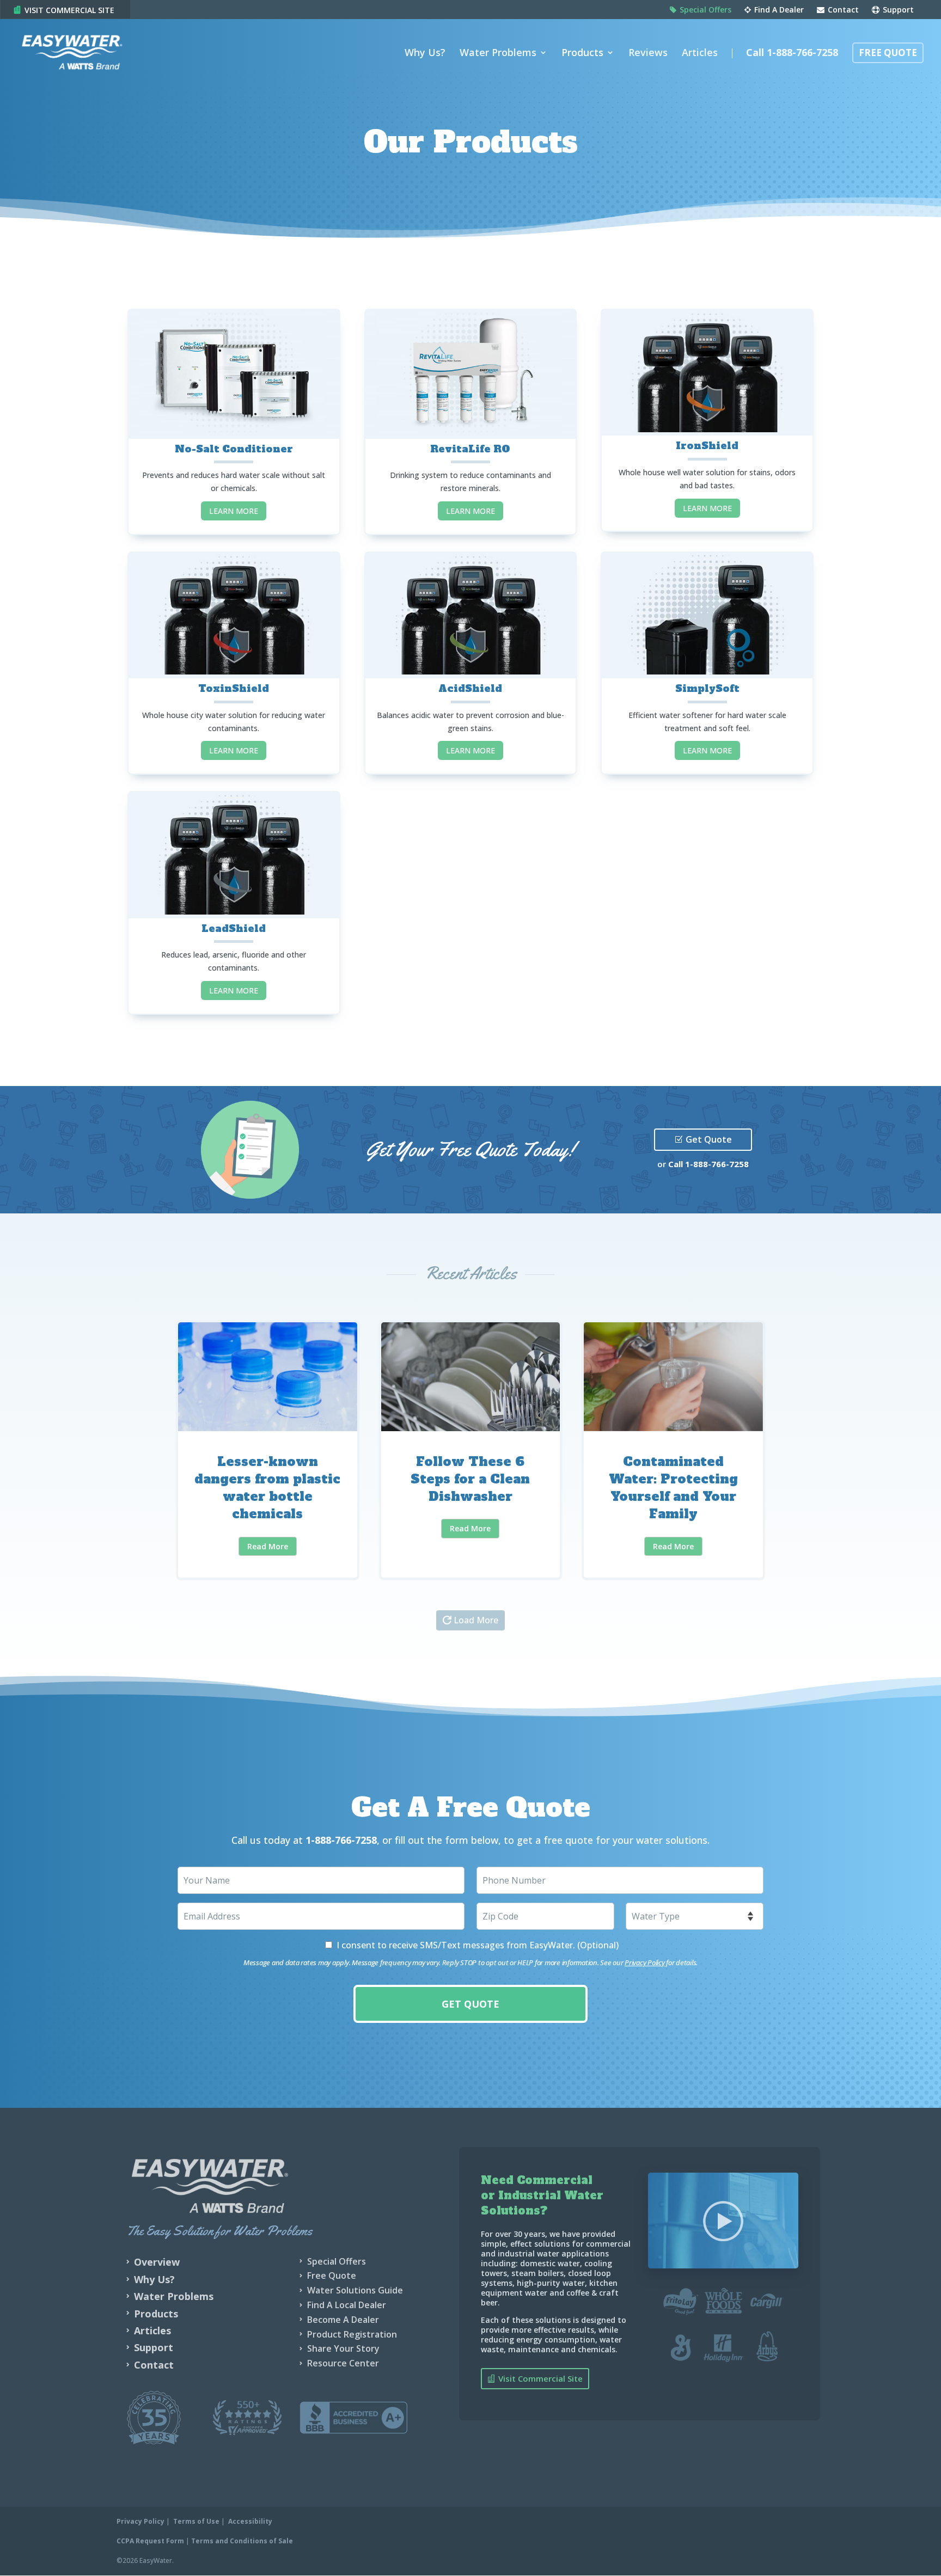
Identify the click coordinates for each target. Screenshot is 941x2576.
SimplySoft (707, 688)
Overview (157, 2262)
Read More (268, 1546)
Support (897, 10)
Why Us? (425, 54)
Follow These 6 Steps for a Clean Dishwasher (471, 1450)
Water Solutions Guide (355, 2290)
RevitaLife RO (470, 449)
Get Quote (709, 1139)
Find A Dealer (778, 10)
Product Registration (352, 2334)
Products (582, 54)
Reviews (648, 54)
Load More (476, 1620)
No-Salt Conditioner (234, 449)
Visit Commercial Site (69, 10)
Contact (842, 10)
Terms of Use (196, 2521)
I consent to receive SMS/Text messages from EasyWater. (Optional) (478, 1945)
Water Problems (498, 54)
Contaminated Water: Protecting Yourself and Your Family (673, 1450)
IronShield (707, 446)
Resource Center (343, 2363)
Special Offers (704, 10)
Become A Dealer (343, 2320)
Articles (700, 54)
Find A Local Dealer (347, 2305)
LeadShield (234, 928)
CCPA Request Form (150, 2541)
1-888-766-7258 (717, 1164)
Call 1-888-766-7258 (792, 54)
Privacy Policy (644, 1962)
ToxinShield (234, 688)
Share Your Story (343, 2348)
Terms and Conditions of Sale (242, 2541)
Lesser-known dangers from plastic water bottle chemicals (268, 1450)
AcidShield (470, 688)
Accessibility (250, 2521)
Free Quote (888, 54)
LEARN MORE (234, 511)
